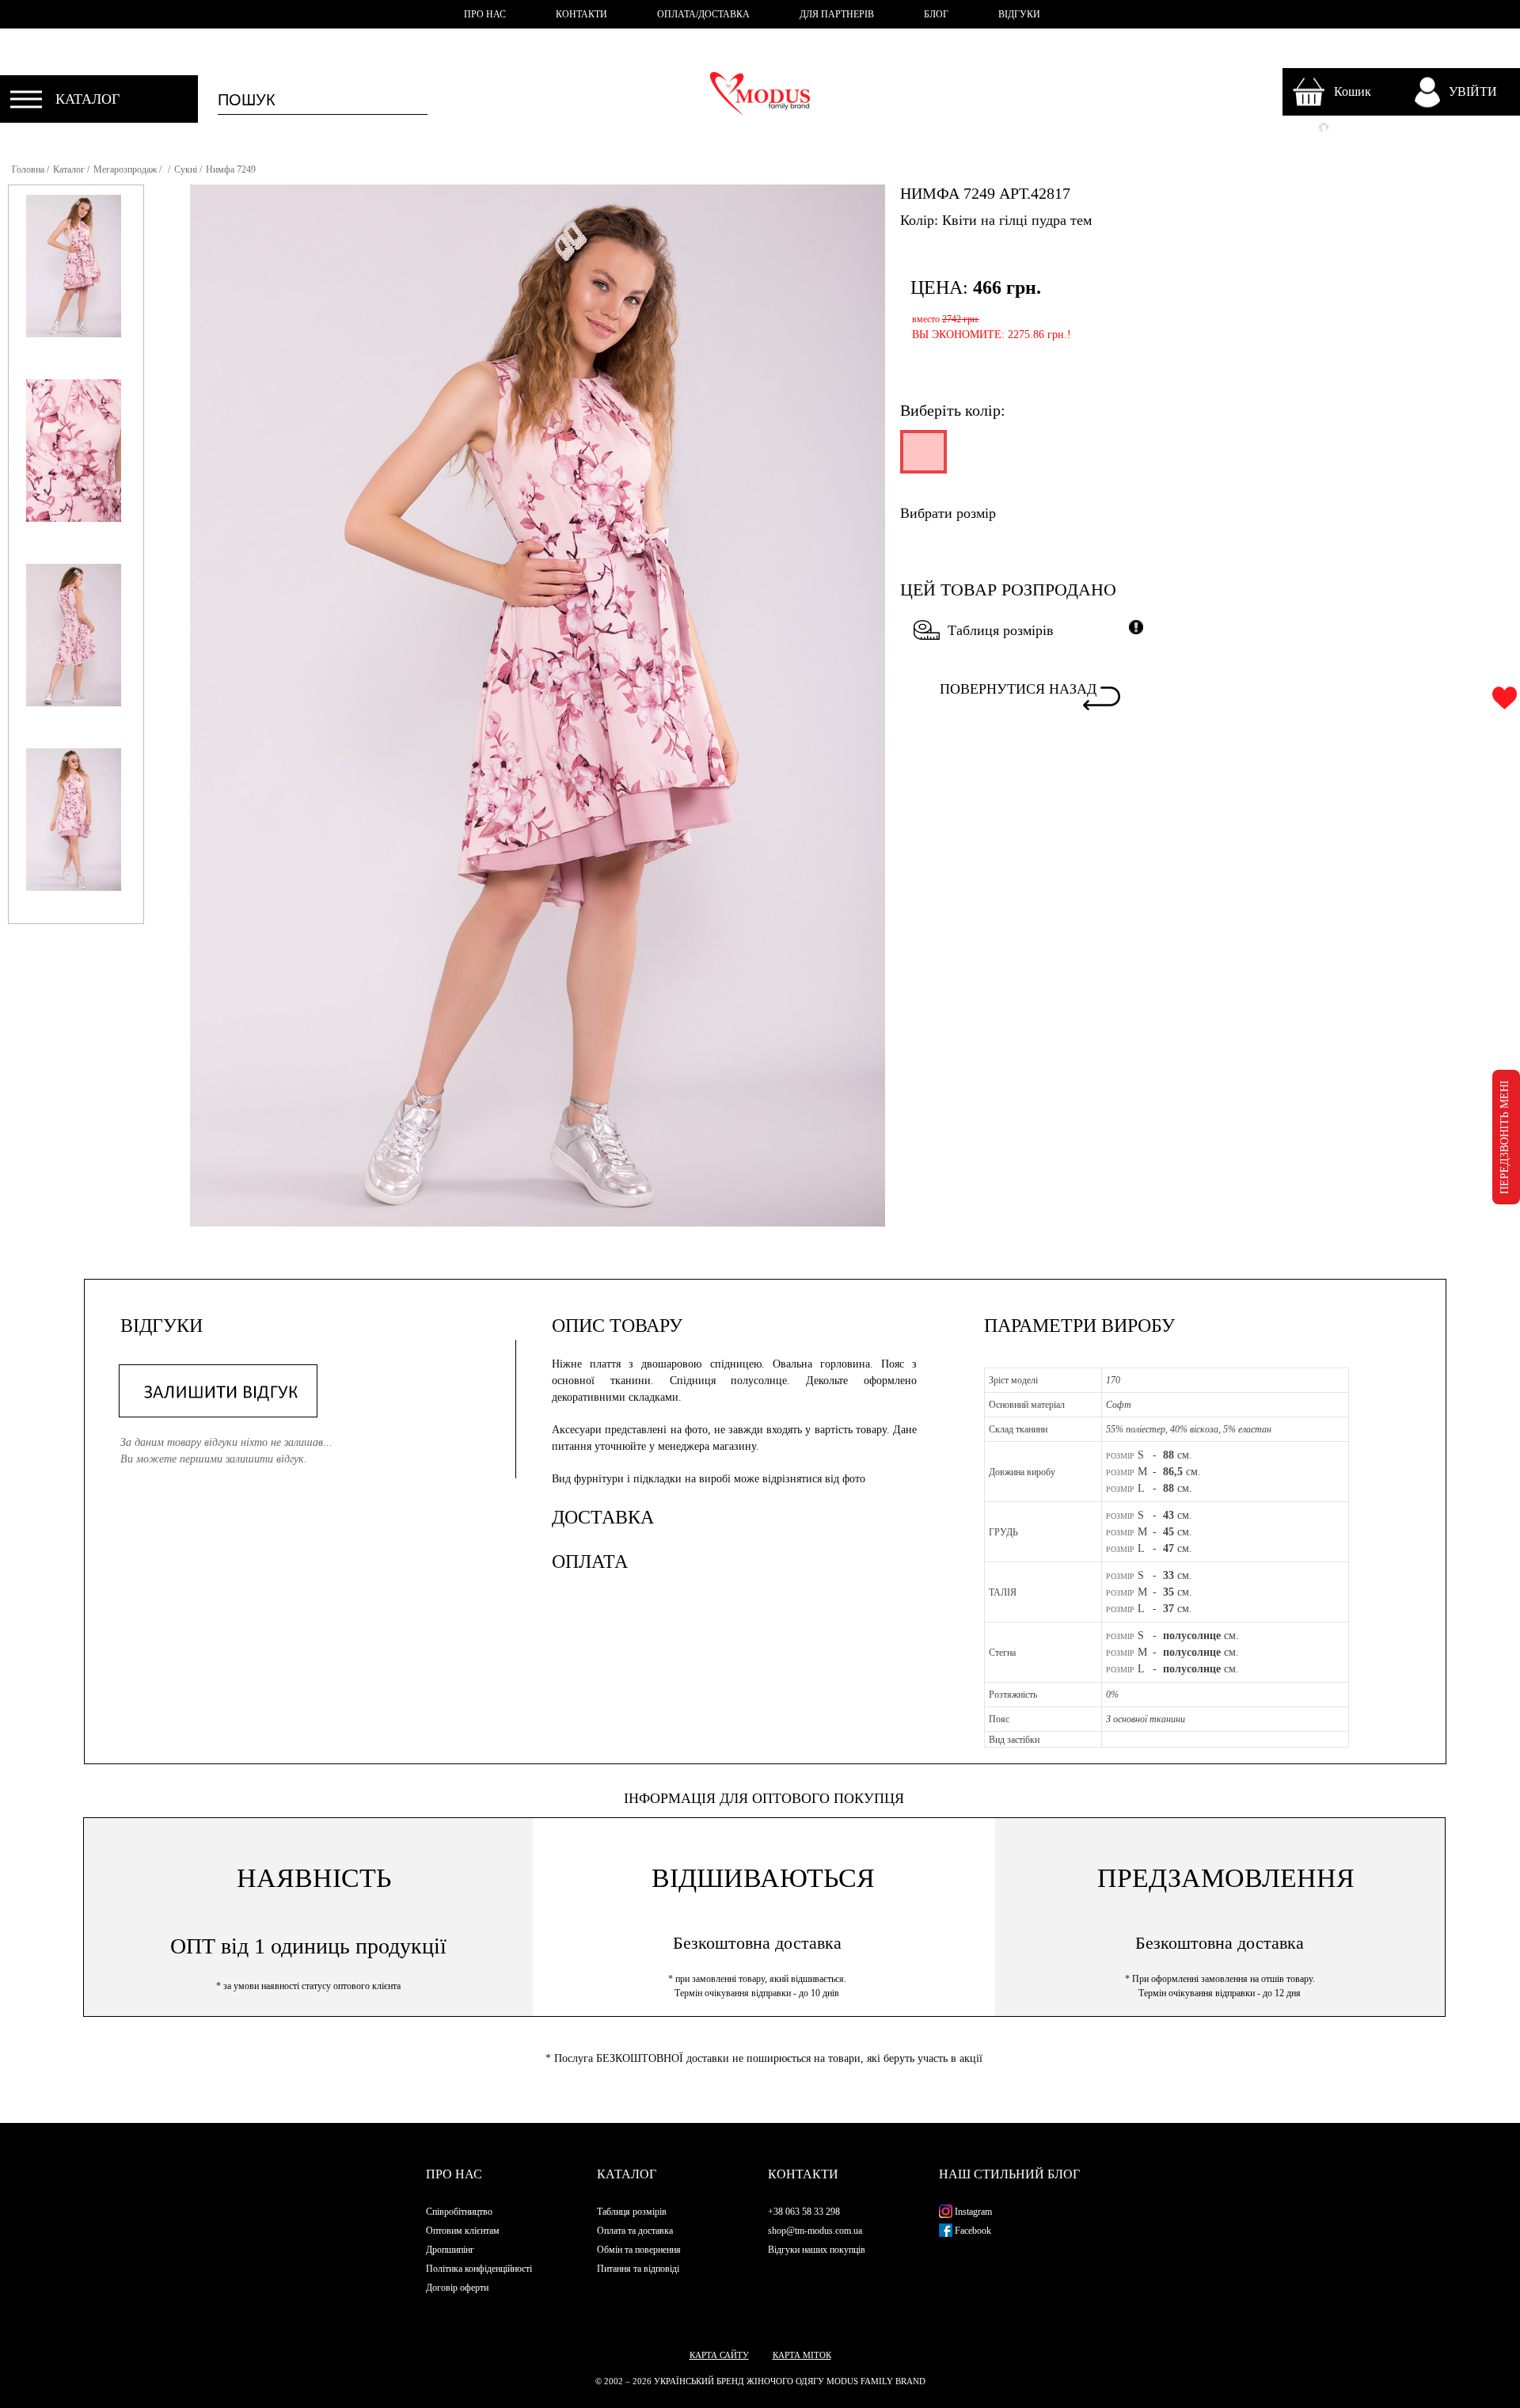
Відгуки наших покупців (817, 2250)
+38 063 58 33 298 (804, 2212)
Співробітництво (459, 2212)
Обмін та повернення (639, 2250)
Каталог (69, 169)
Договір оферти (457, 2288)
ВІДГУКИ (1019, 14)
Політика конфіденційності (479, 2269)
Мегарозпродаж (125, 169)
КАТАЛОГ (87, 99)
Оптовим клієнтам (463, 2231)
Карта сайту (719, 2355)
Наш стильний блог (1009, 2174)
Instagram (972, 2212)
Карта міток (802, 2355)
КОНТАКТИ (581, 14)
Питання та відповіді (638, 2269)
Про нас (454, 2174)
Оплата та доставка (635, 2231)
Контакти (803, 2174)
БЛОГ (936, 14)
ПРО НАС (485, 14)
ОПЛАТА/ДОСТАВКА (703, 14)
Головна (28, 169)
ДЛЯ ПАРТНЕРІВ (837, 14)
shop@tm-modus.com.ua (815, 2231)
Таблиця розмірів (1001, 630)
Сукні (186, 169)
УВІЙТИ (1473, 91)
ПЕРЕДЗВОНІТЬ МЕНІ (1505, 1137)
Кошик (1353, 91)
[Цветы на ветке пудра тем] (922, 458)
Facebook (972, 2231)
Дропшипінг (450, 2250)
